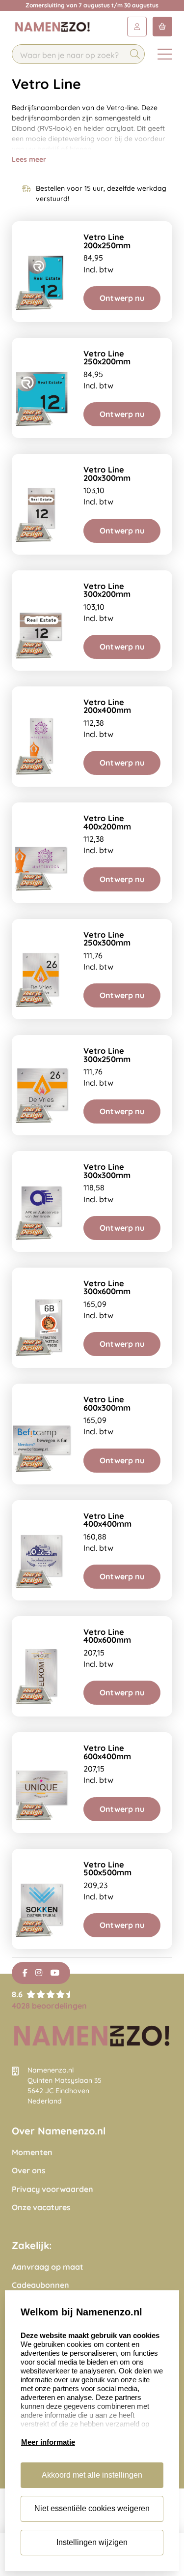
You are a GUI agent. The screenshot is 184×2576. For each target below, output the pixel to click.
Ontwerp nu (122, 298)
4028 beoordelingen (49, 2006)
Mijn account (137, 27)
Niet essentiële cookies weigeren (92, 2508)
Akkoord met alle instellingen (92, 2475)
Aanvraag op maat (48, 2267)
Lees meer (29, 159)
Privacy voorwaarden (53, 2189)
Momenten (32, 2152)
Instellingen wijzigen (92, 2542)
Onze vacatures (41, 2207)
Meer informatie (48, 2442)
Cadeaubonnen (40, 2285)
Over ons (29, 2171)
